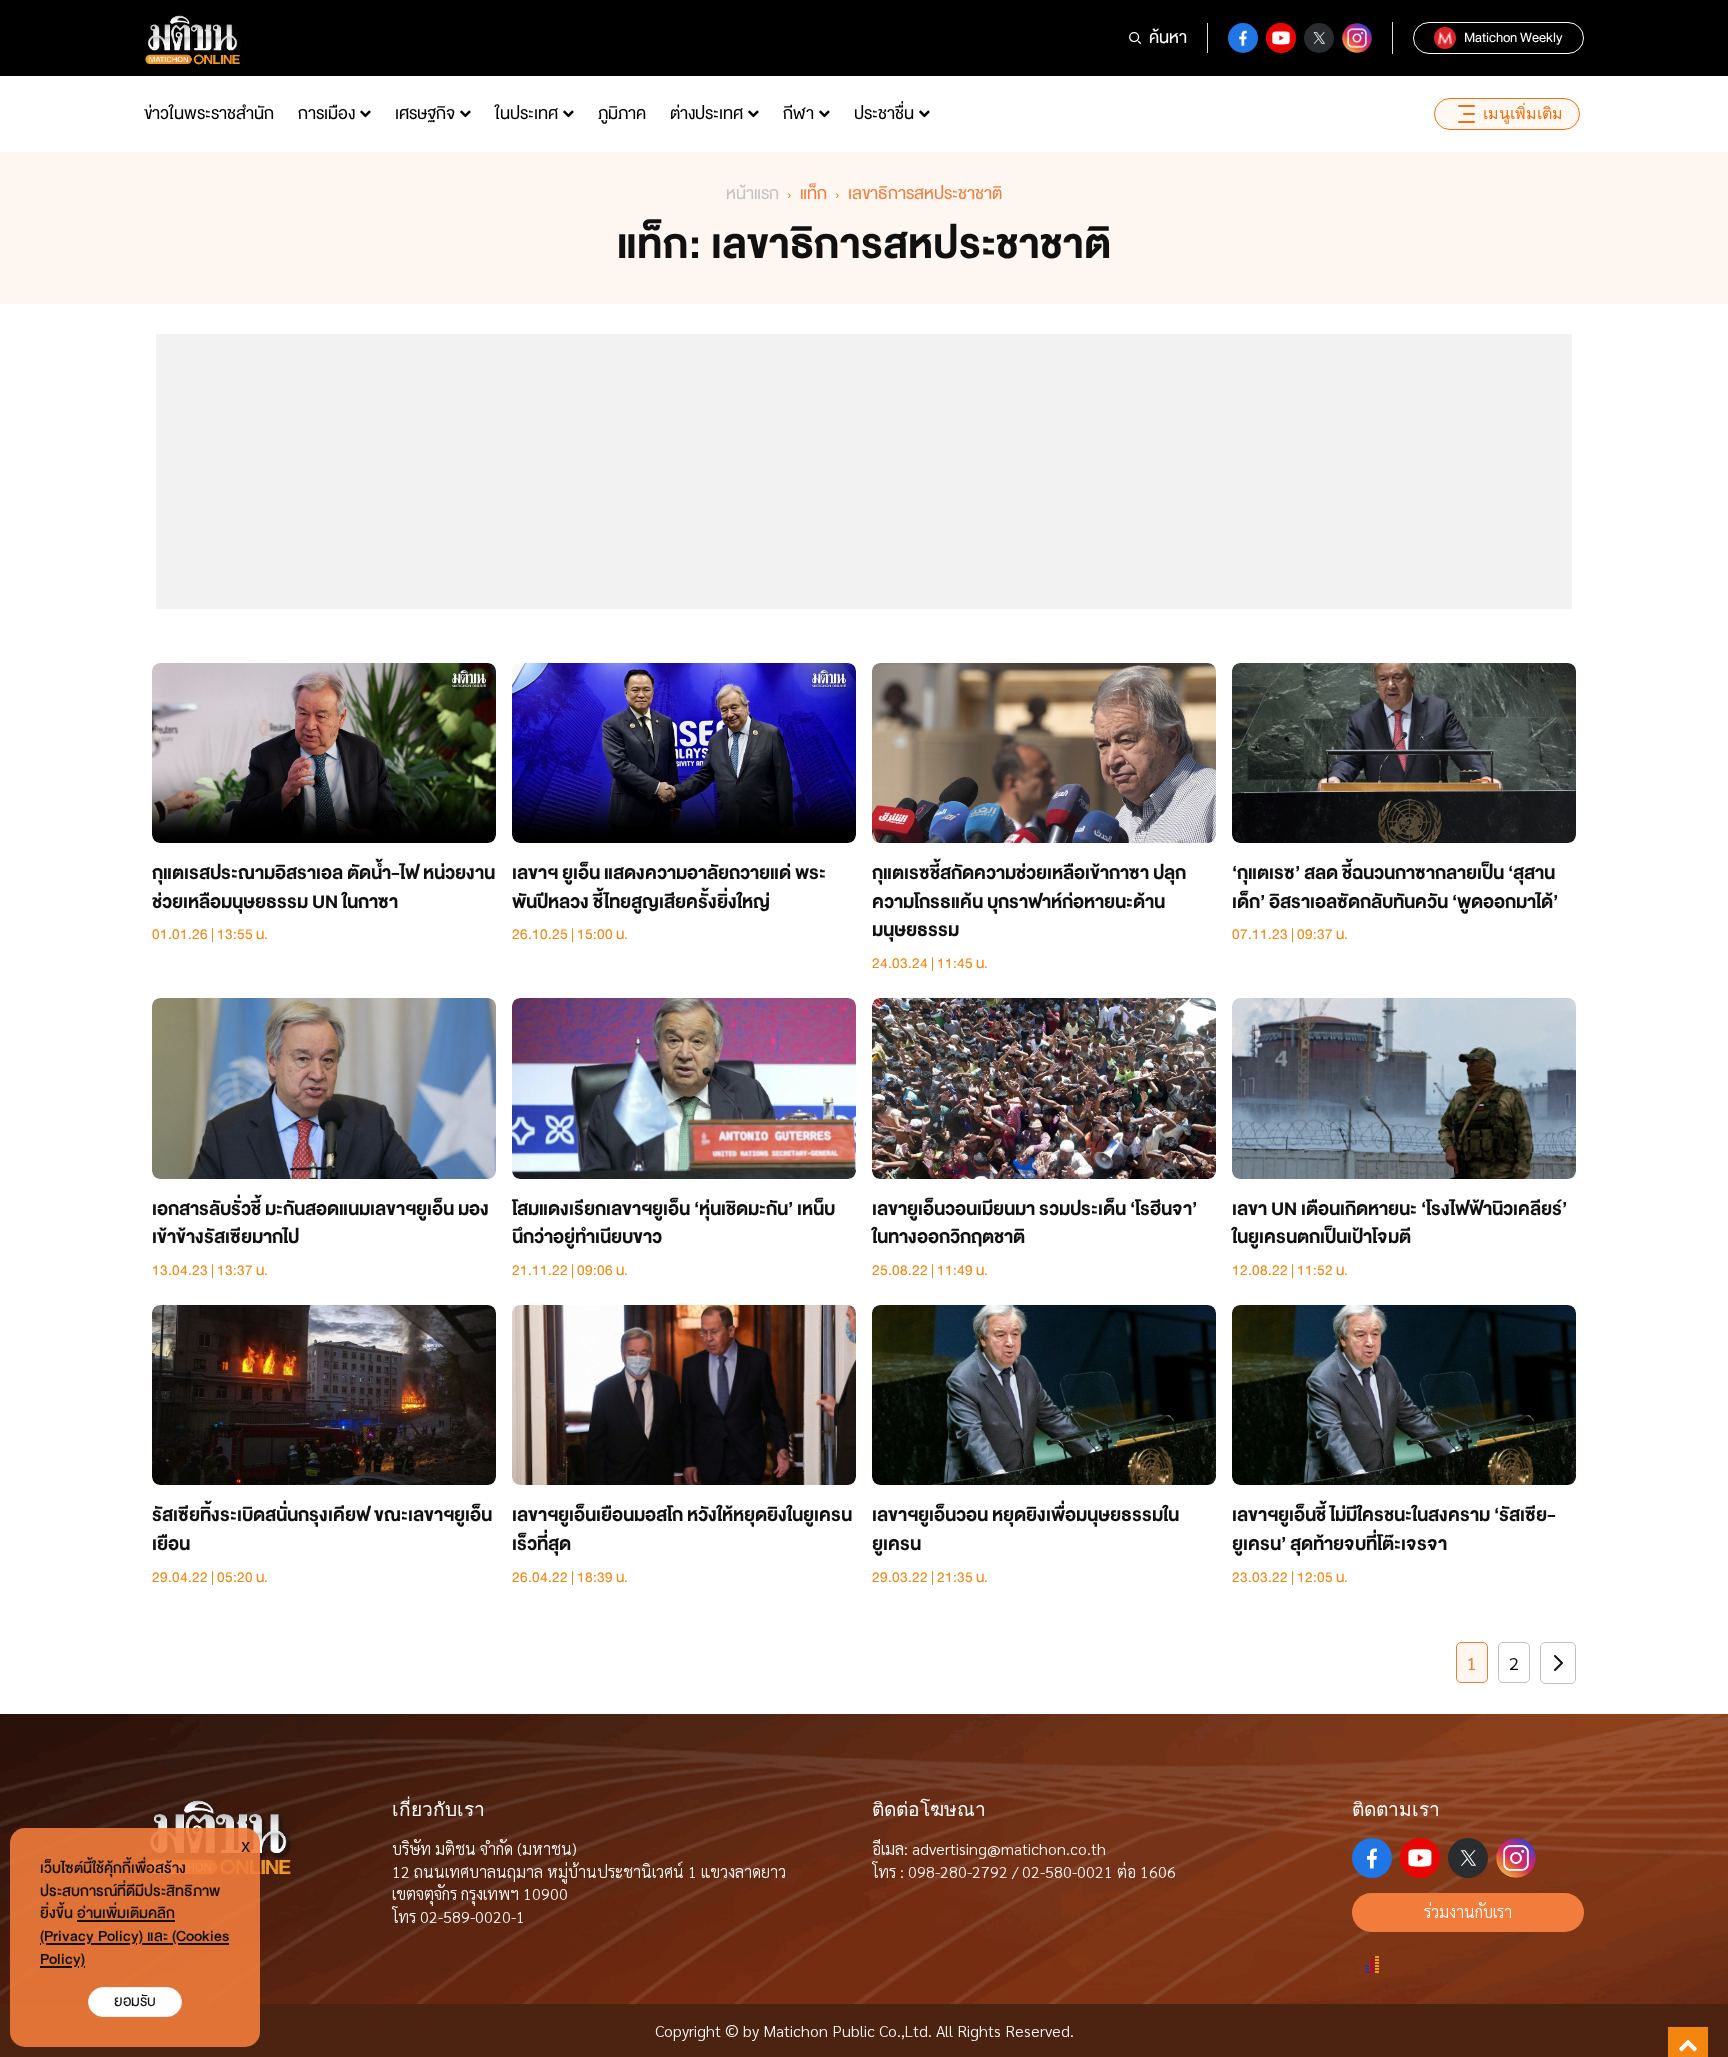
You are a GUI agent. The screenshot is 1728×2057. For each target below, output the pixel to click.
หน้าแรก (752, 193)
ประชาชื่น (884, 113)
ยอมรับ (135, 2001)
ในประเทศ (526, 113)
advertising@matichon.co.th (1009, 1848)
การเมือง (326, 113)
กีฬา (798, 113)
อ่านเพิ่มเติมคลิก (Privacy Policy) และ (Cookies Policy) (134, 1936)
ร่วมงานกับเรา (1468, 1911)
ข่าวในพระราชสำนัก (209, 113)
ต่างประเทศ (706, 113)
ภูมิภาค (622, 113)
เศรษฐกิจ (425, 113)
